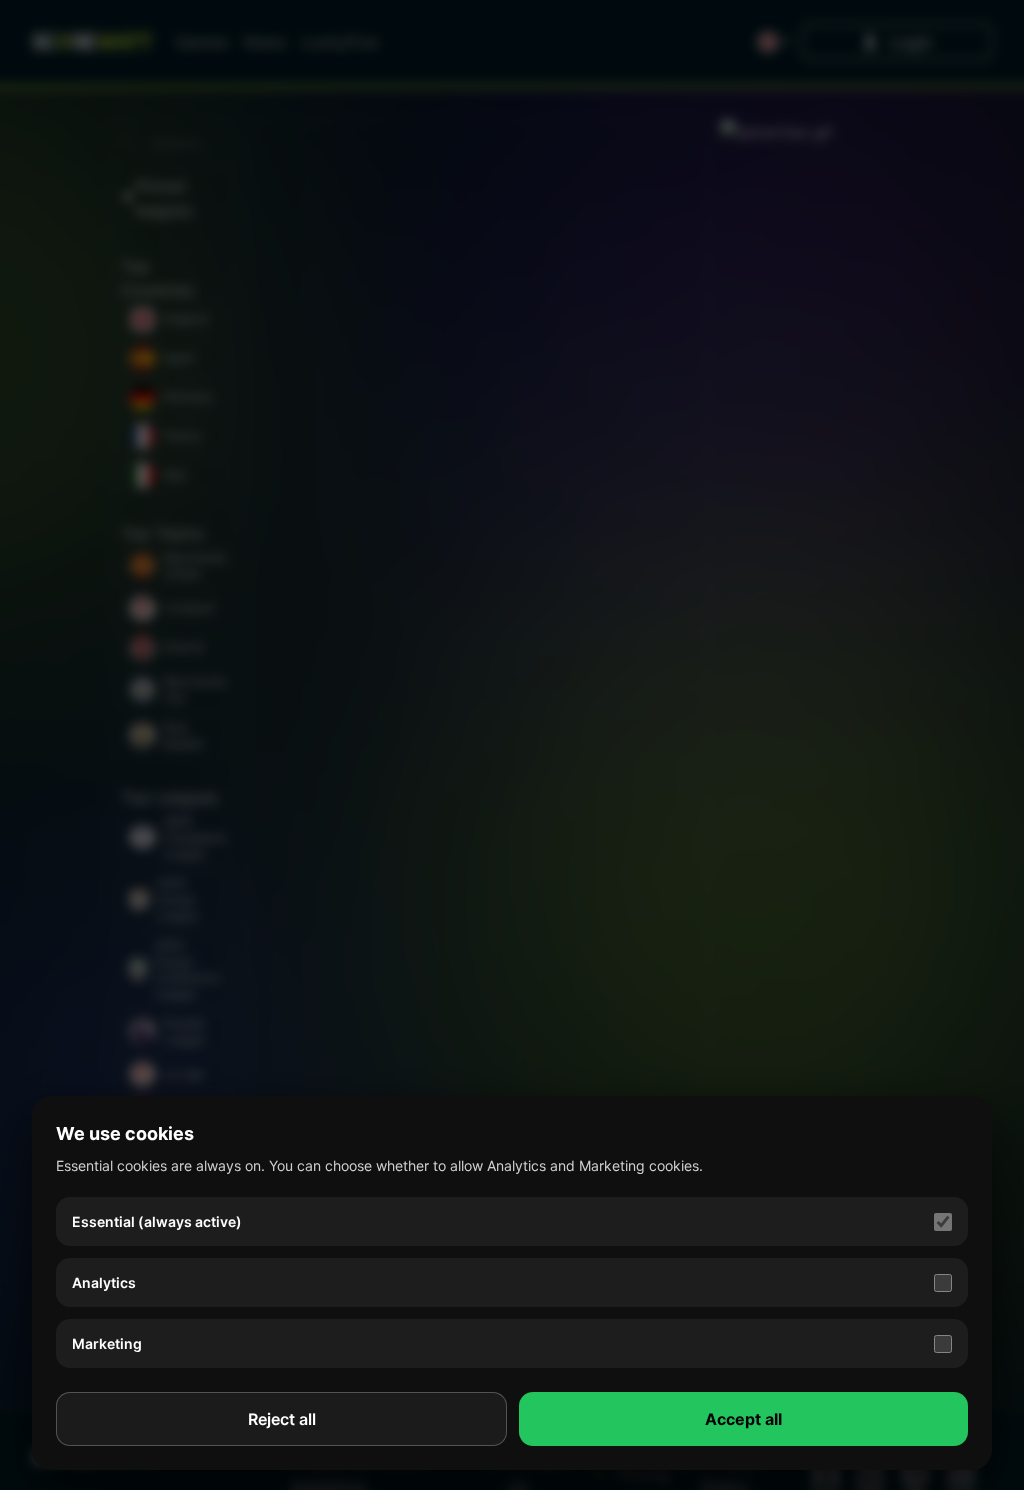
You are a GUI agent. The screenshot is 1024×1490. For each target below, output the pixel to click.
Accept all (743, 1419)
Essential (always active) (157, 1221)
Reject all (282, 1419)
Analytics (104, 1282)
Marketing (107, 1343)
